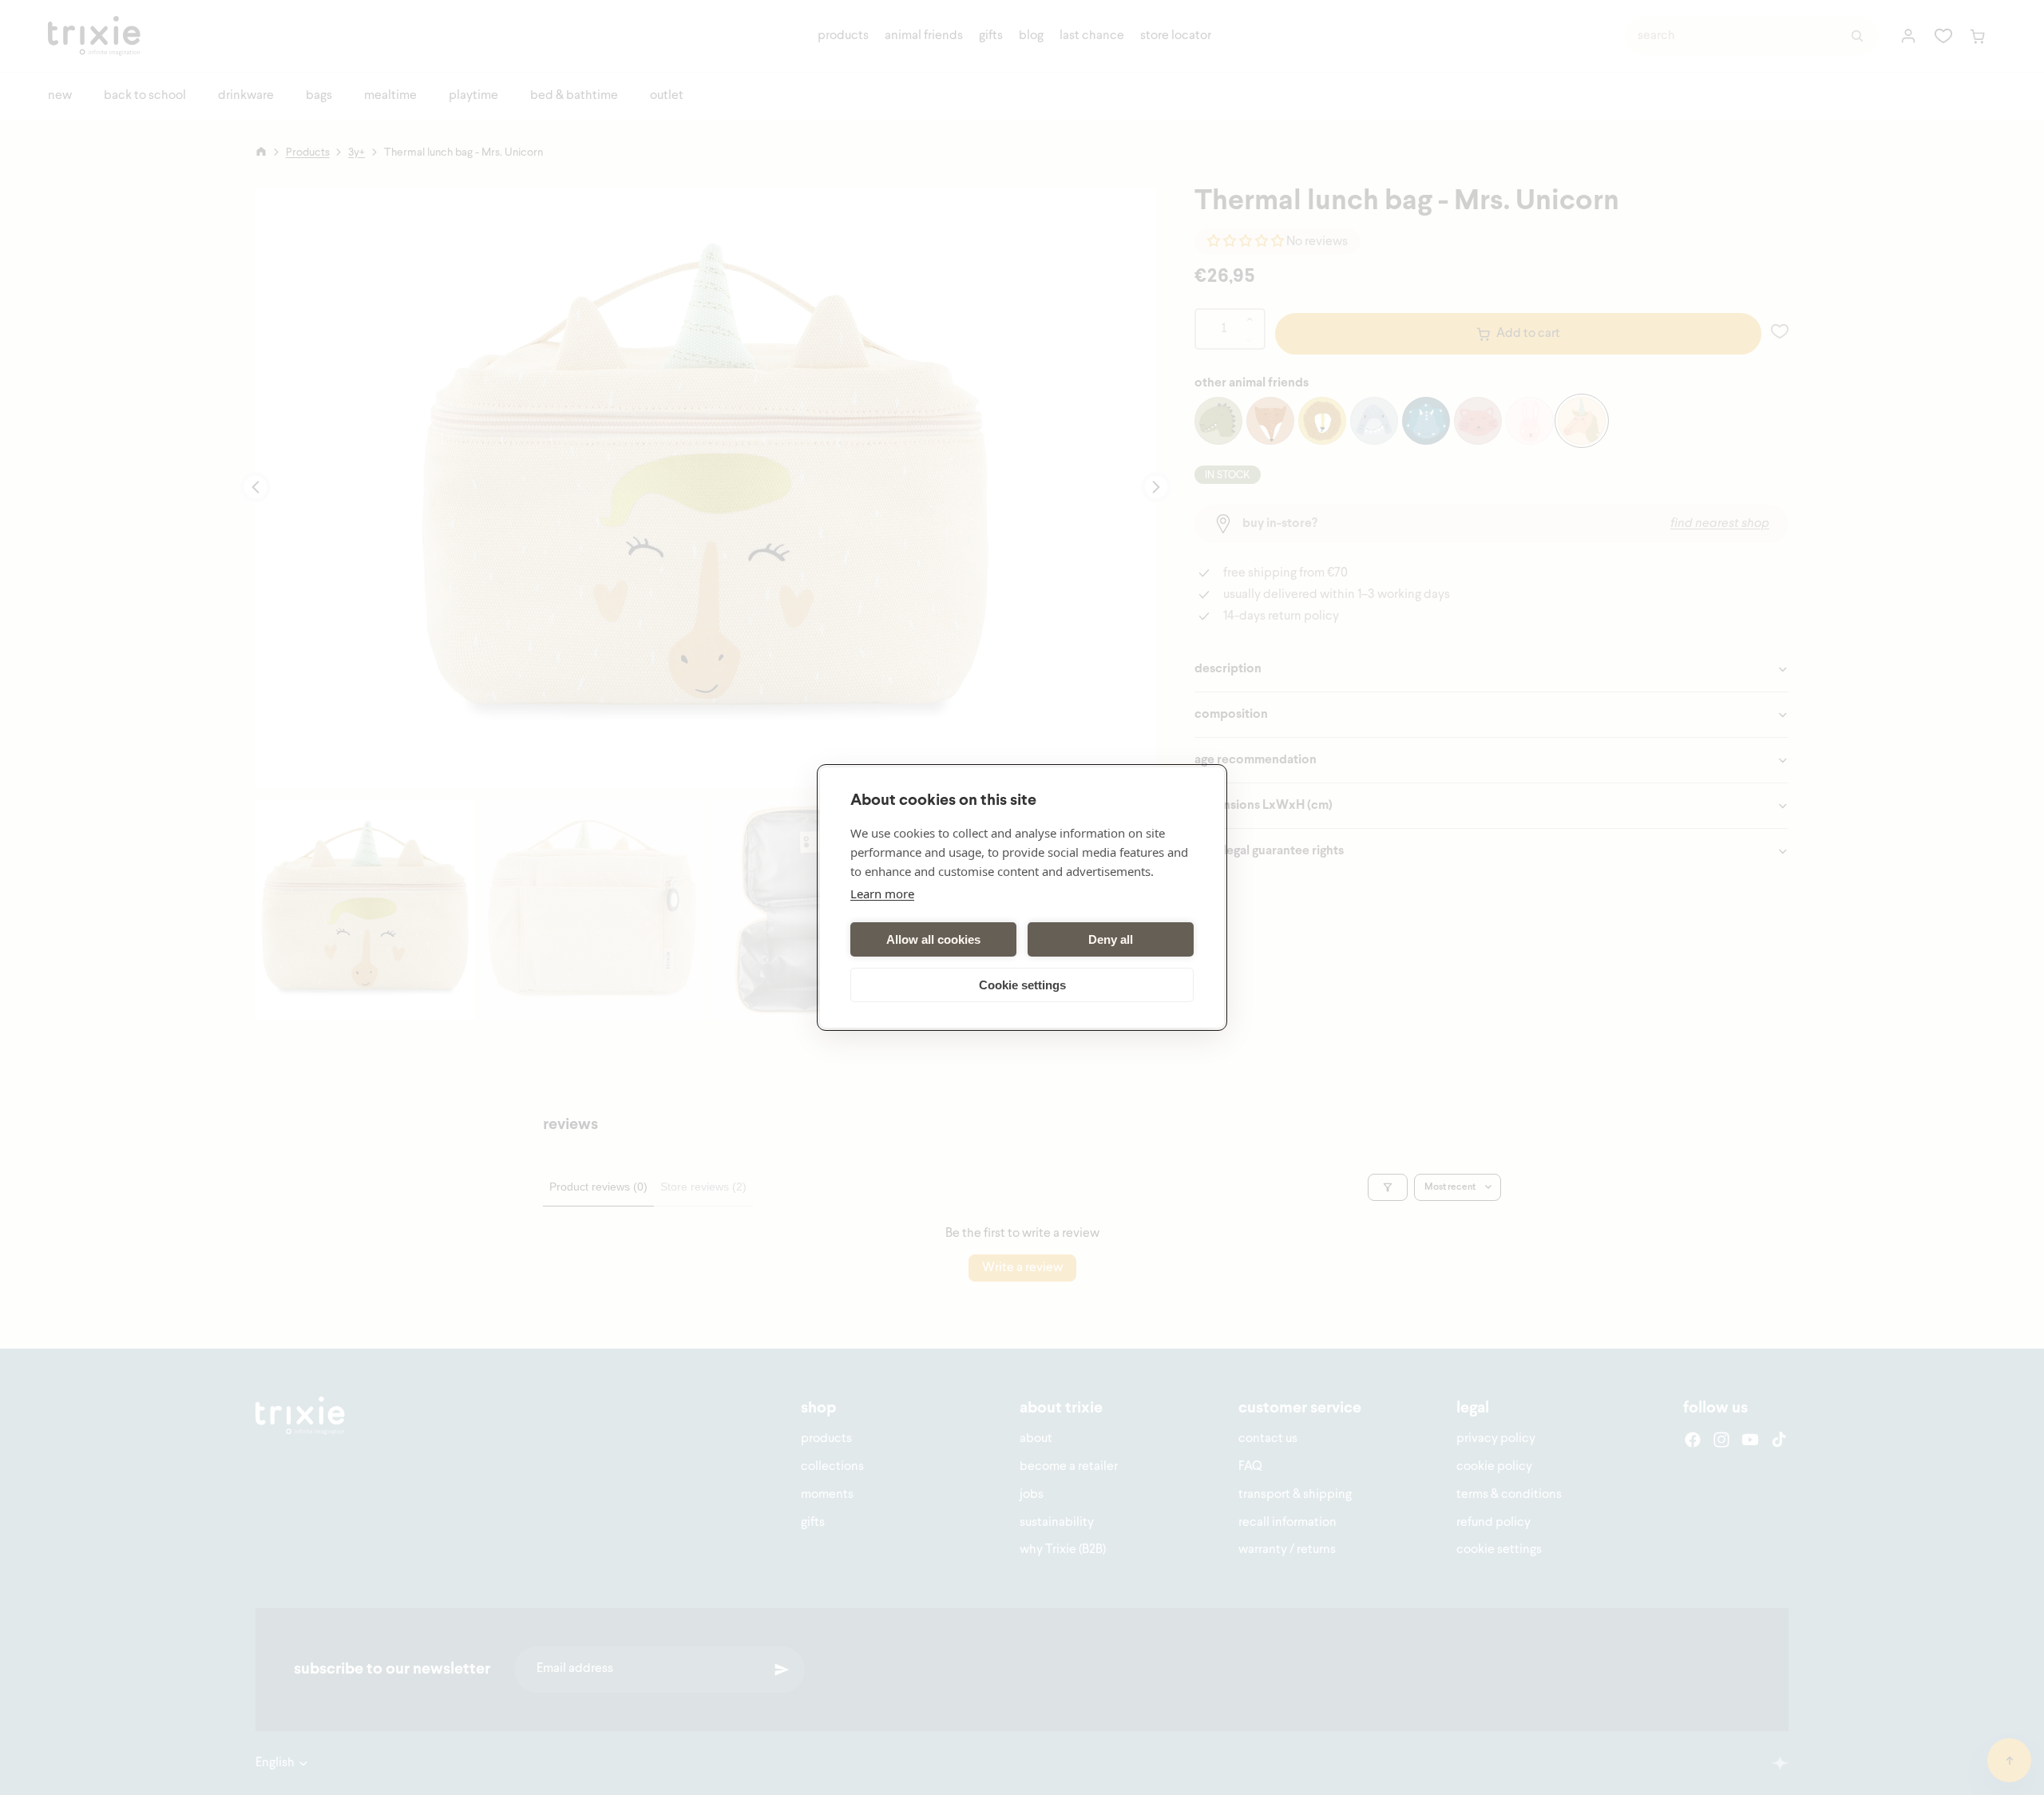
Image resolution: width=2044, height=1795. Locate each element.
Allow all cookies (933, 939)
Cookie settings (1022, 985)
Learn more (882, 894)
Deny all (1111, 939)
